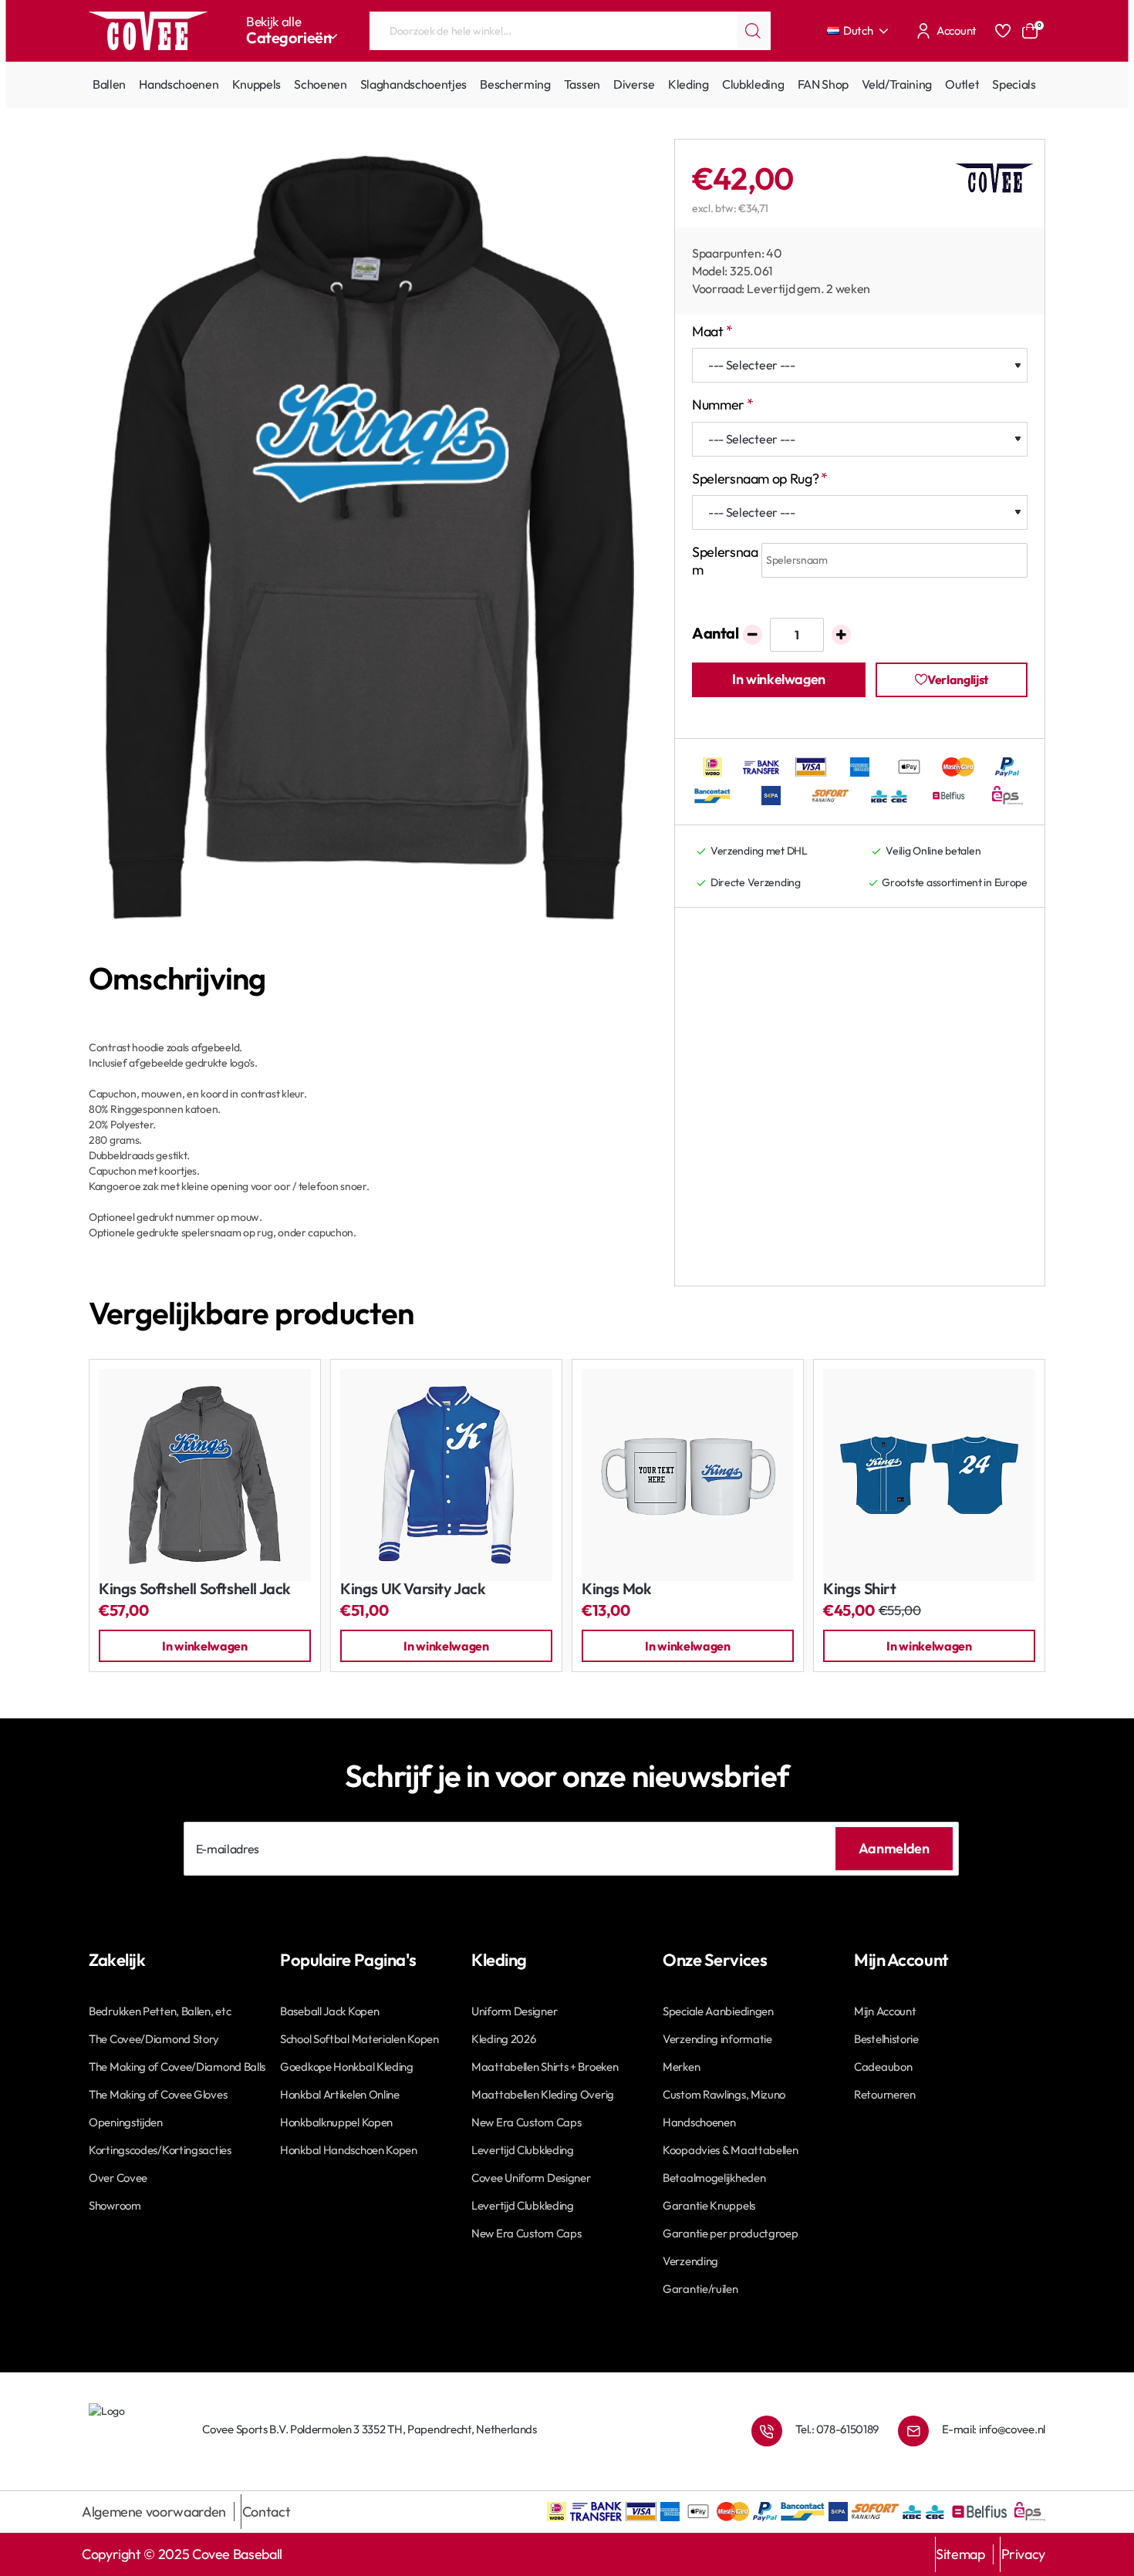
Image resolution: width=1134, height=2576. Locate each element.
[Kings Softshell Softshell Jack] (205, 1475)
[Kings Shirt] (929, 1475)
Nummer (718, 405)
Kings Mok (616, 1589)
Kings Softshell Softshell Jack (195, 1589)
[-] (753, 635)
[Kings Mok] (688, 1475)
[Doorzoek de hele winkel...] (753, 31)
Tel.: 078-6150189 (837, 2429)
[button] (779, 680)
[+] (841, 635)
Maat (708, 331)
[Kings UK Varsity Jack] (446, 1475)
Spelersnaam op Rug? (755, 479)
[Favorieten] (1003, 31)
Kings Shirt (860, 1589)
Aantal (715, 633)
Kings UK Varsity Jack (413, 1589)
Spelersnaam (725, 561)
